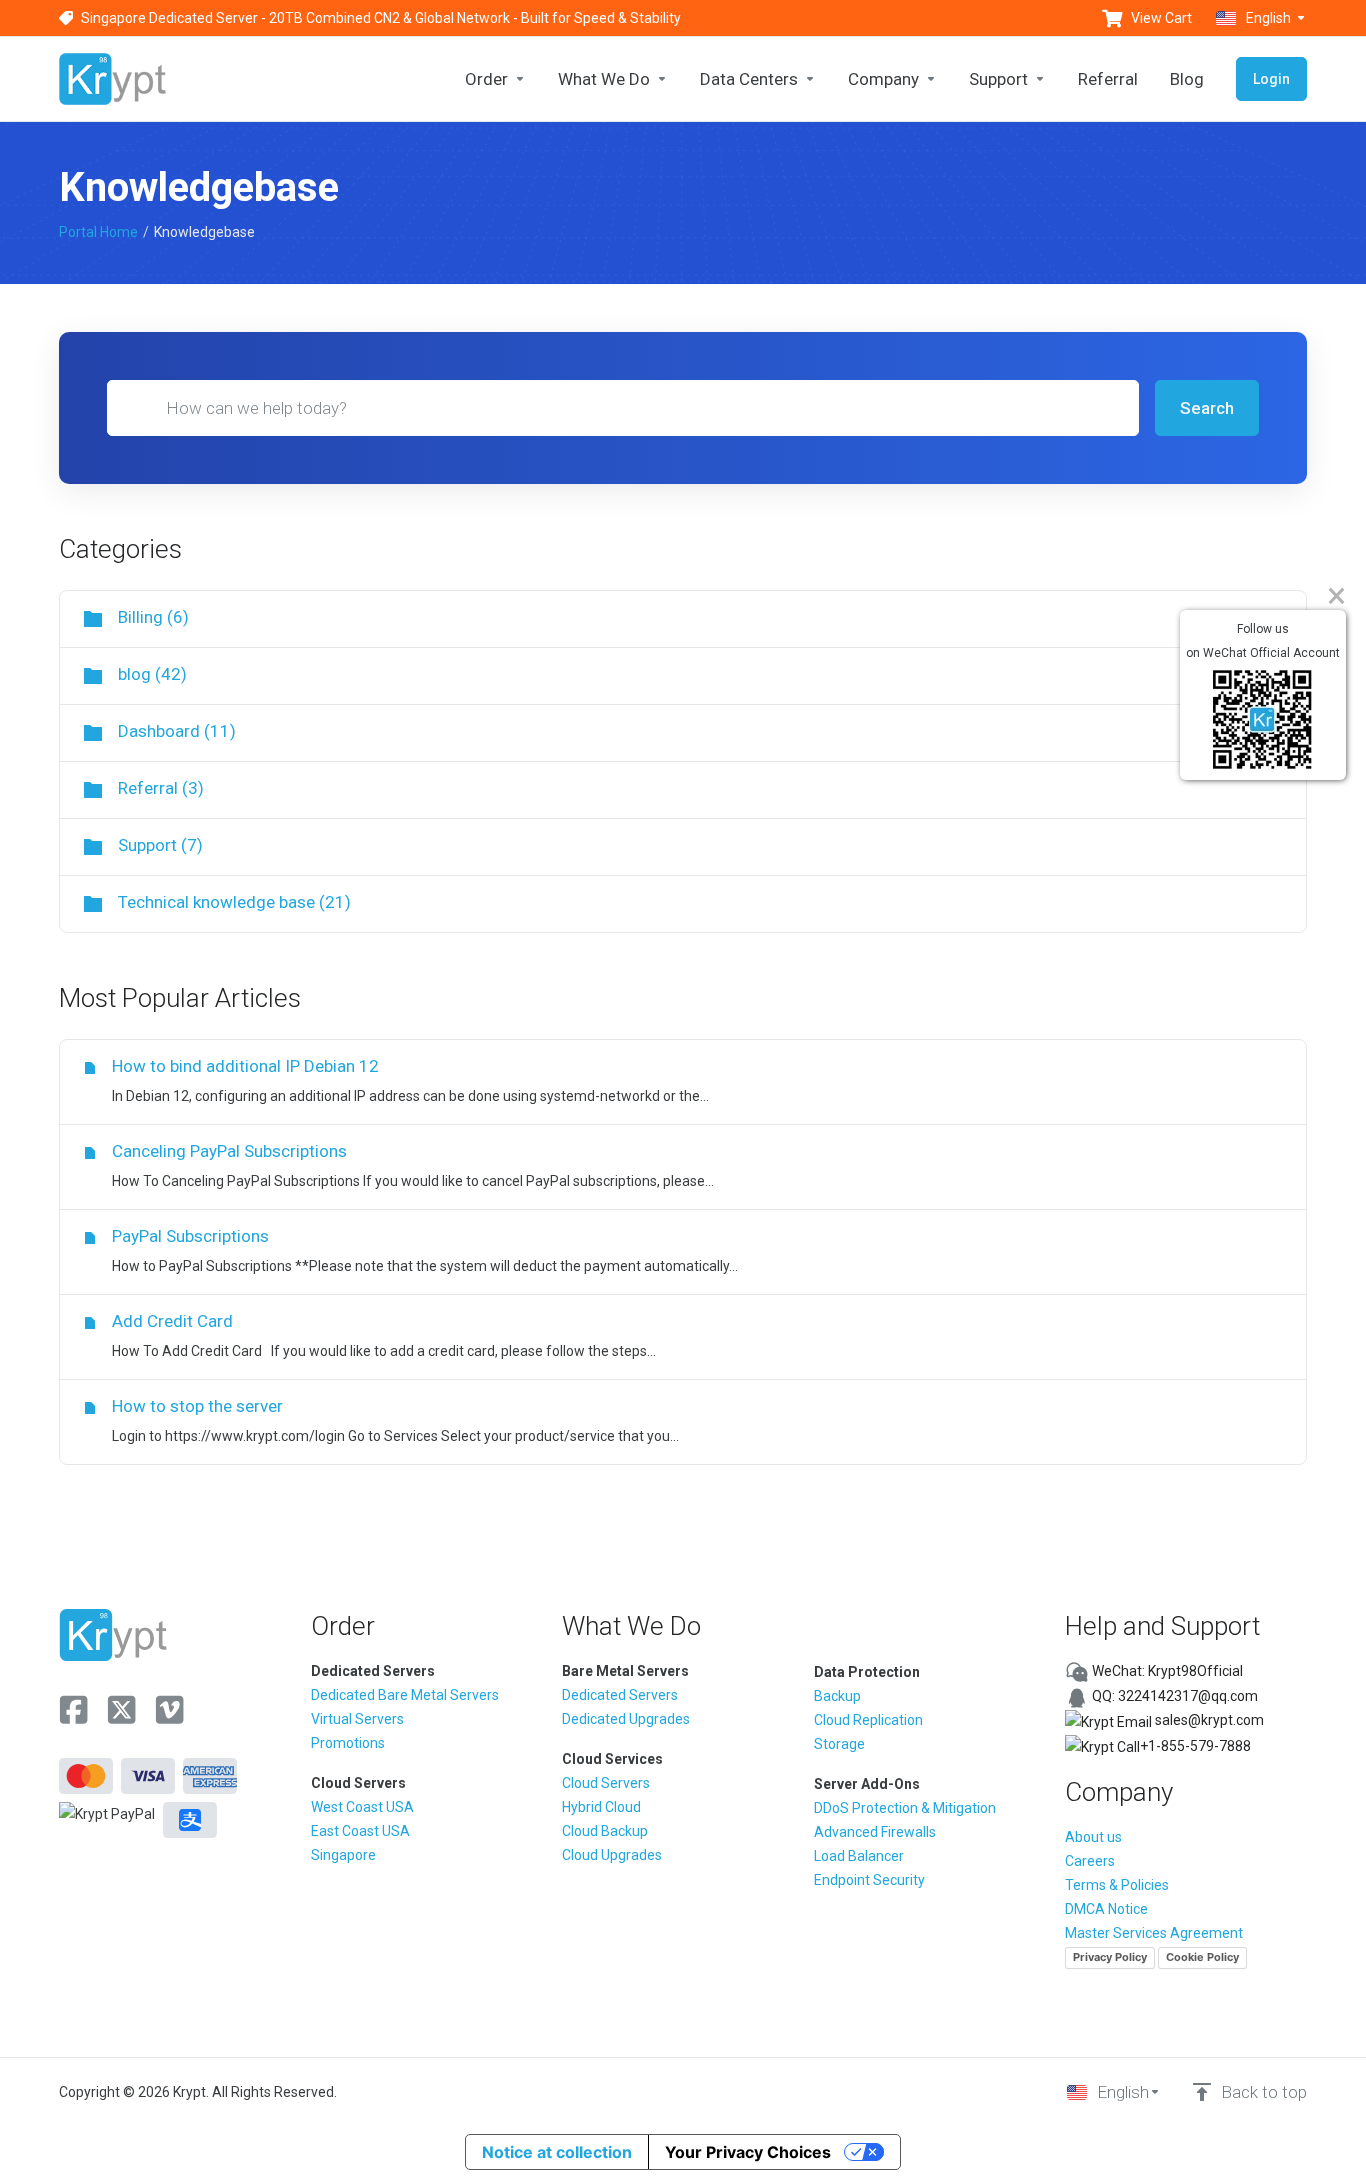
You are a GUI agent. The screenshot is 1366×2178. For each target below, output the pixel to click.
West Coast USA (362, 1807)
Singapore (343, 1855)
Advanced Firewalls (875, 1832)
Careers (1090, 1861)
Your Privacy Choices (748, 2152)
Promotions (348, 1743)
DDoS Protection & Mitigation (905, 1808)
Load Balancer (859, 1856)
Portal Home (98, 232)
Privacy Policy (1110, 1957)
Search (1207, 408)
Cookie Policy (1202, 1957)
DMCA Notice (1106, 1909)
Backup (837, 1696)
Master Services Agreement (1154, 1933)
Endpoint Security (869, 1880)
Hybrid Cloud (601, 1807)
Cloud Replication (868, 1720)
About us (1093, 1837)
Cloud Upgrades (612, 1855)
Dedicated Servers (620, 1695)
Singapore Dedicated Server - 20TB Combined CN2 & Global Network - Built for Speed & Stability (381, 18)
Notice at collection (557, 2152)
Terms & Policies (1117, 1885)
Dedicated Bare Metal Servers (405, 1695)
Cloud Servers (606, 1783)
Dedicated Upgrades (626, 1719)
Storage (839, 1744)
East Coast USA (360, 1831)
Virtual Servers (357, 1719)
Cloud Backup (605, 1831)
